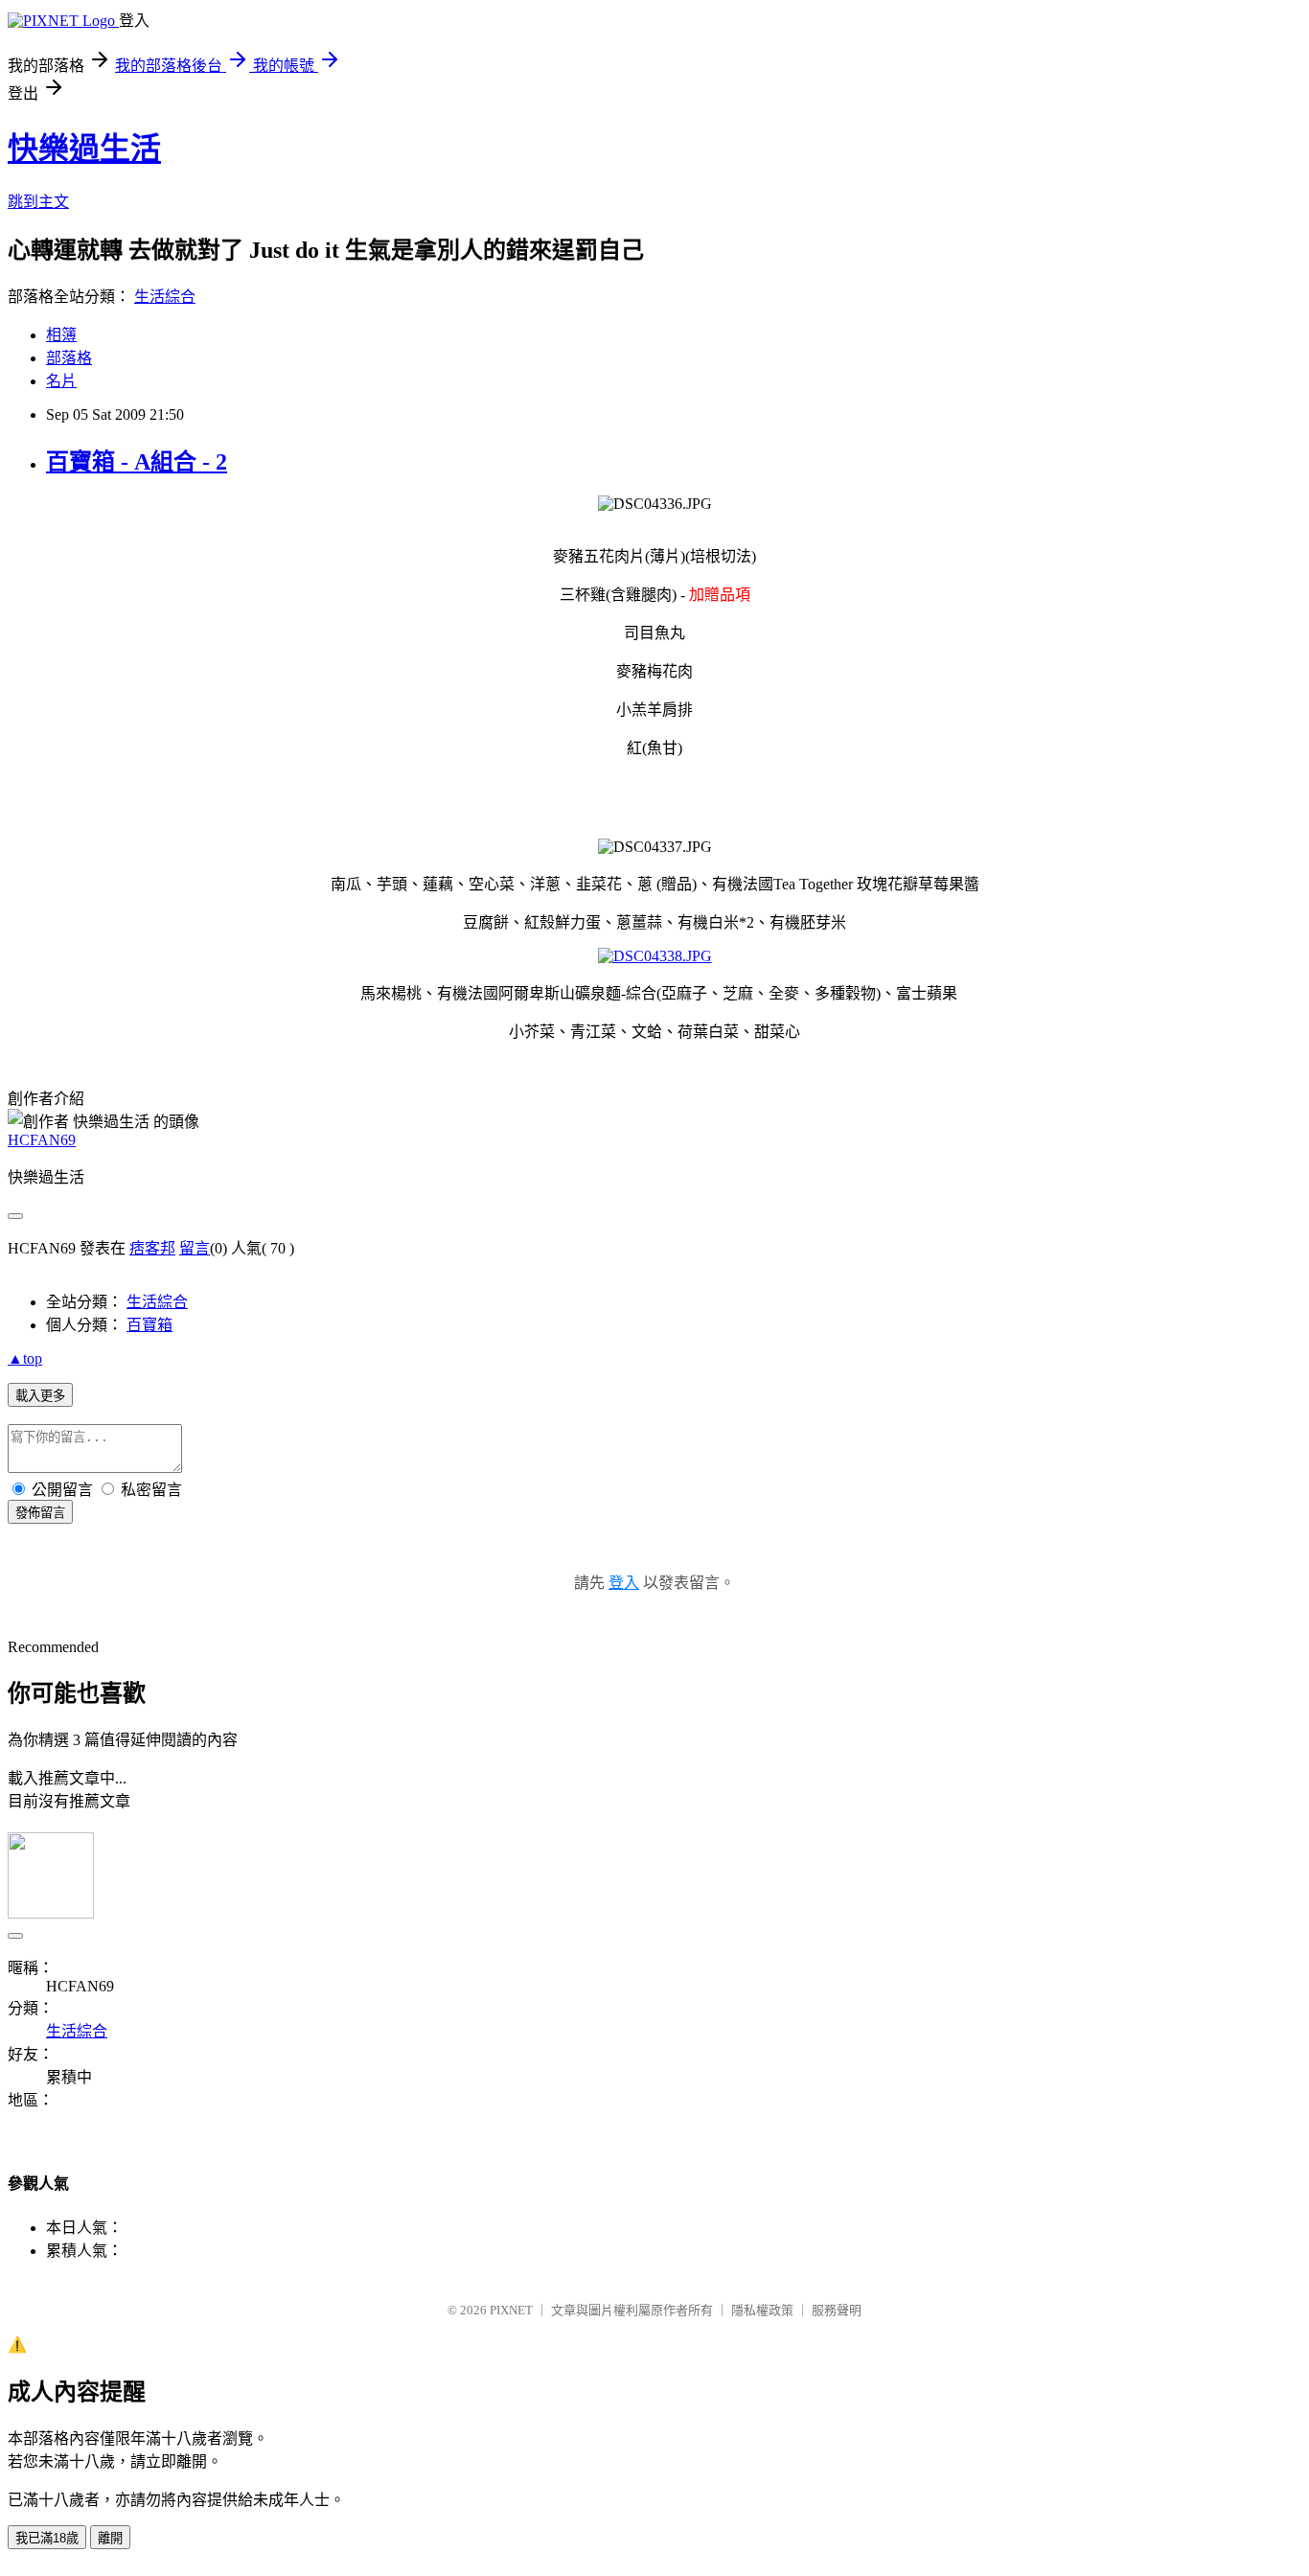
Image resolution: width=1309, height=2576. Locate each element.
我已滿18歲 (47, 2538)
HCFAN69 (42, 1140)
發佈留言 (40, 1513)
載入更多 (40, 1396)
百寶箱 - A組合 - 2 (137, 462)
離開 (110, 2538)
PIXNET (511, 2310)
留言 (195, 1248)
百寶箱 (149, 1325)
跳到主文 (38, 202)
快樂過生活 (84, 149)
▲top (25, 1358)
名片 (61, 381)
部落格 (69, 358)
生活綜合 (165, 297)
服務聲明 (837, 2310)
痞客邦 (152, 1248)
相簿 (61, 335)
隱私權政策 (762, 2310)
